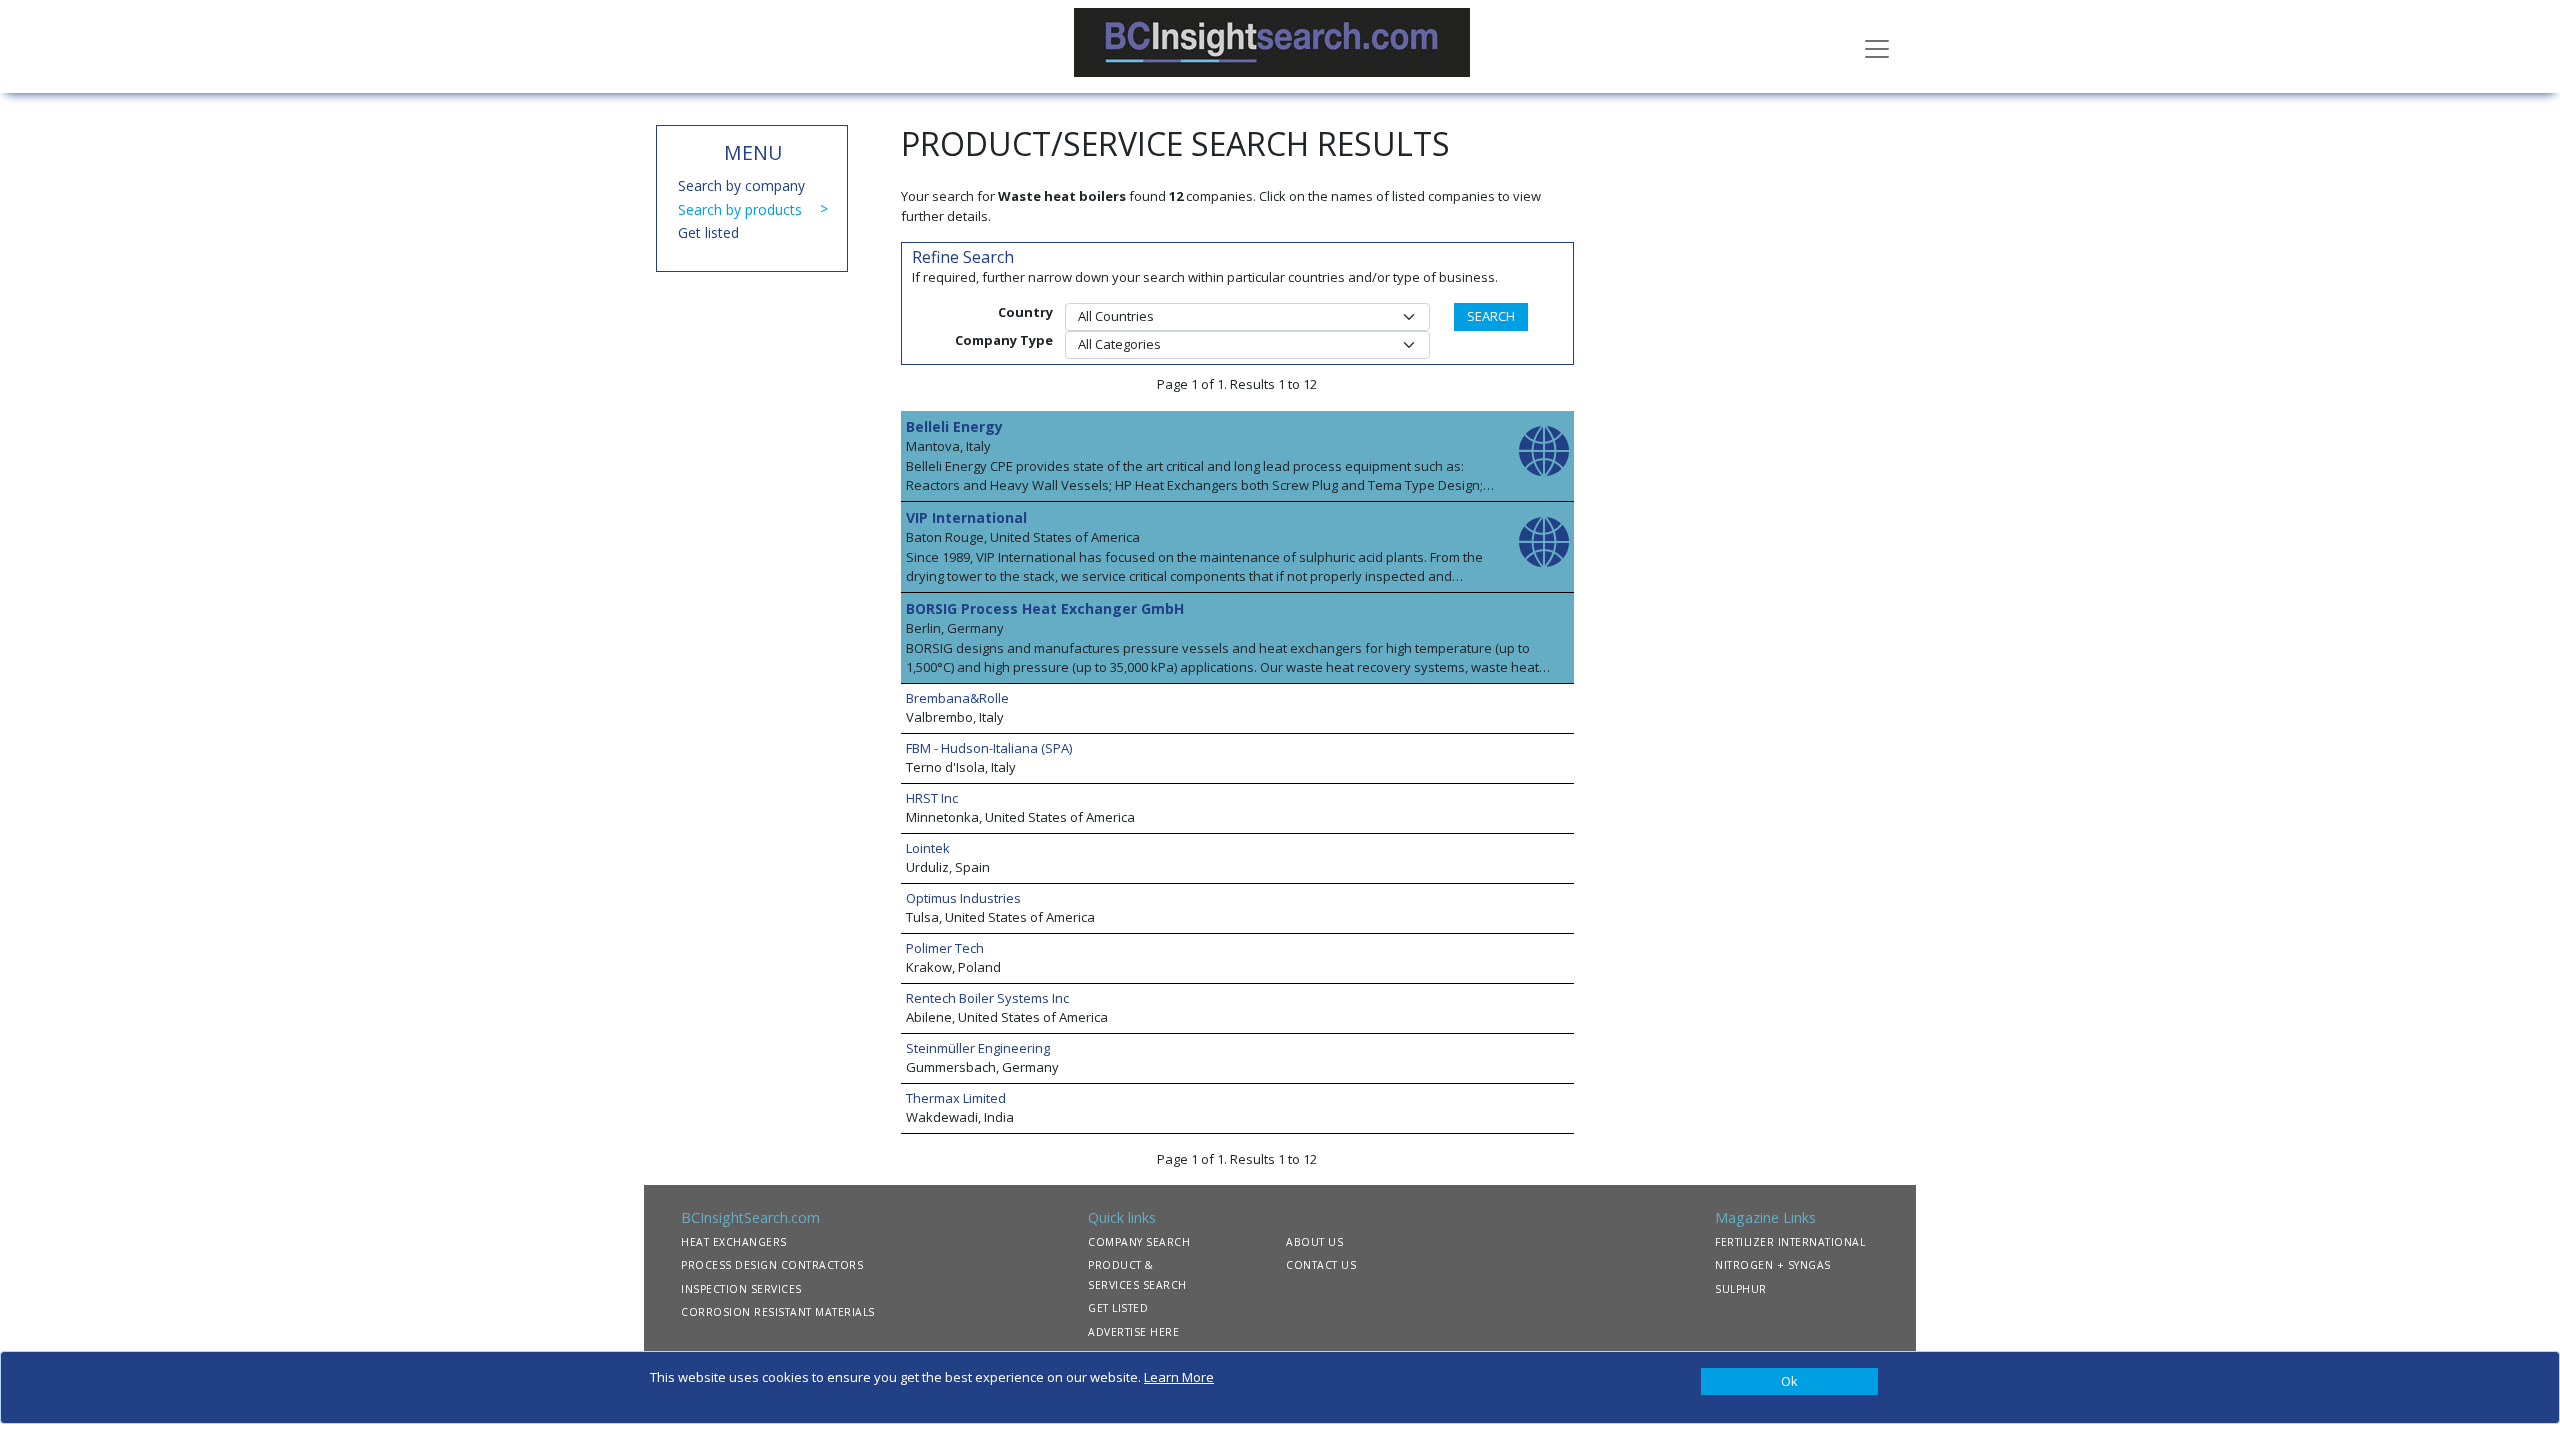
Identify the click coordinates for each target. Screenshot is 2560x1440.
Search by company (741, 185)
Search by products (740, 209)
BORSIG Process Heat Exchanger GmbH (1045, 608)
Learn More (1179, 1377)
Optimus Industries (963, 898)
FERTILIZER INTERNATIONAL (1790, 1242)
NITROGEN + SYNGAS (1773, 1265)
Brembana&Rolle (957, 698)
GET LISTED (1118, 1308)
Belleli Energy (954, 426)
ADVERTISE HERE (1133, 1332)
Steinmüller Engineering (978, 1048)
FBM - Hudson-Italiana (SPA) (989, 748)
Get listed (708, 232)
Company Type (1004, 340)
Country (1025, 312)
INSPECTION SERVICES (741, 1289)
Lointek (928, 848)
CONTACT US (1321, 1265)
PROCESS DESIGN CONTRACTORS (772, 1265)
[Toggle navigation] (1877, 47)
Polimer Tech (945, 948)
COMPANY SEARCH (1139, 1242)
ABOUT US (1314, 1242)
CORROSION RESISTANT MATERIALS (778, 1312)
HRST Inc (932, 798)
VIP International (966, 517)
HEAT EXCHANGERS (734, 1242)
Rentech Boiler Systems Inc (987, 998)
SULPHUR (1741, 1289)
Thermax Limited (956, 1098)
